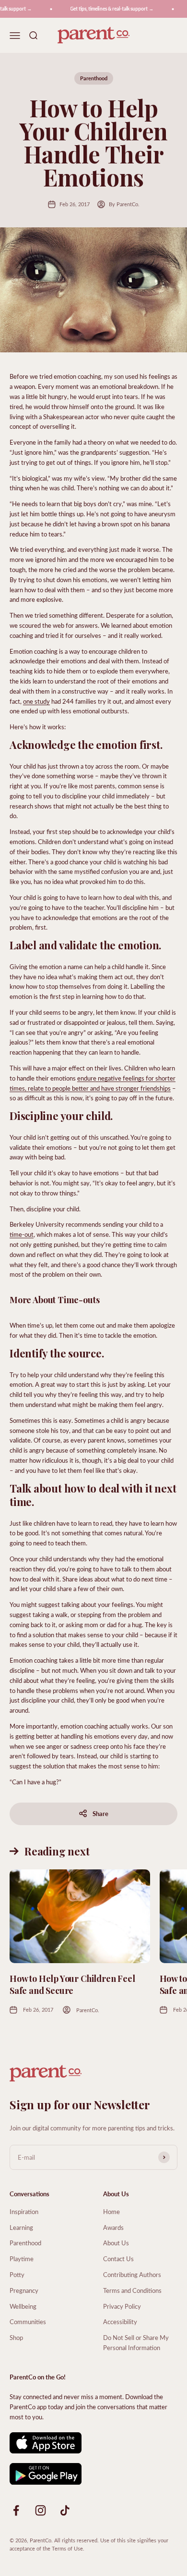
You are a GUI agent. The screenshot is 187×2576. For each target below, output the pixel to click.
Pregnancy (24, 2290)
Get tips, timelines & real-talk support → (106, 9)
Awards (113, 2227)
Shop (16, 2337)
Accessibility (120, 2321)
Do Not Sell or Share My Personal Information (136, 2342)
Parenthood (94, 78)
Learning (21, 2227)
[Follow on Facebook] (16, 2510)
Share (100, 1813)
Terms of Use (67, 2548)
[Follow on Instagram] (41, 2510)
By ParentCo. (124, 204)
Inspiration (24, 2211)
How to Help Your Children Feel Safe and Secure (72, 1985)
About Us (116, 2243)
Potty (17, 2274)
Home (111, 2211)
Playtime (22, 2259)
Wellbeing (23, 2306)
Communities (28, 2321)
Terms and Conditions (132, 2290)
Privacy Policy (122, 2306)
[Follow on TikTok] (65, 2510)
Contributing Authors (132, 2274)
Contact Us (118, 2259)
